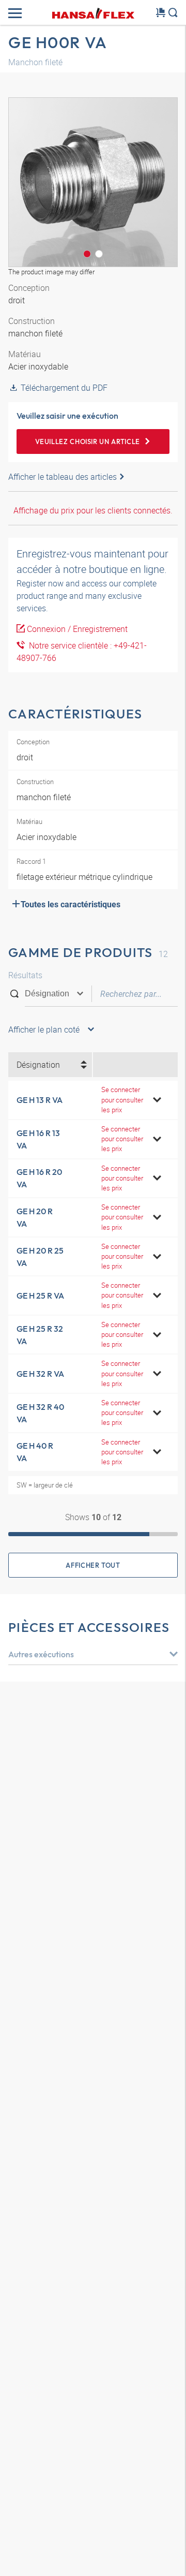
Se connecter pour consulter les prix (122, 1099)
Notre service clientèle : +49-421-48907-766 (82, 652)
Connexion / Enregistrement (77, 629)
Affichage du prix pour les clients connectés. (93, 510)
